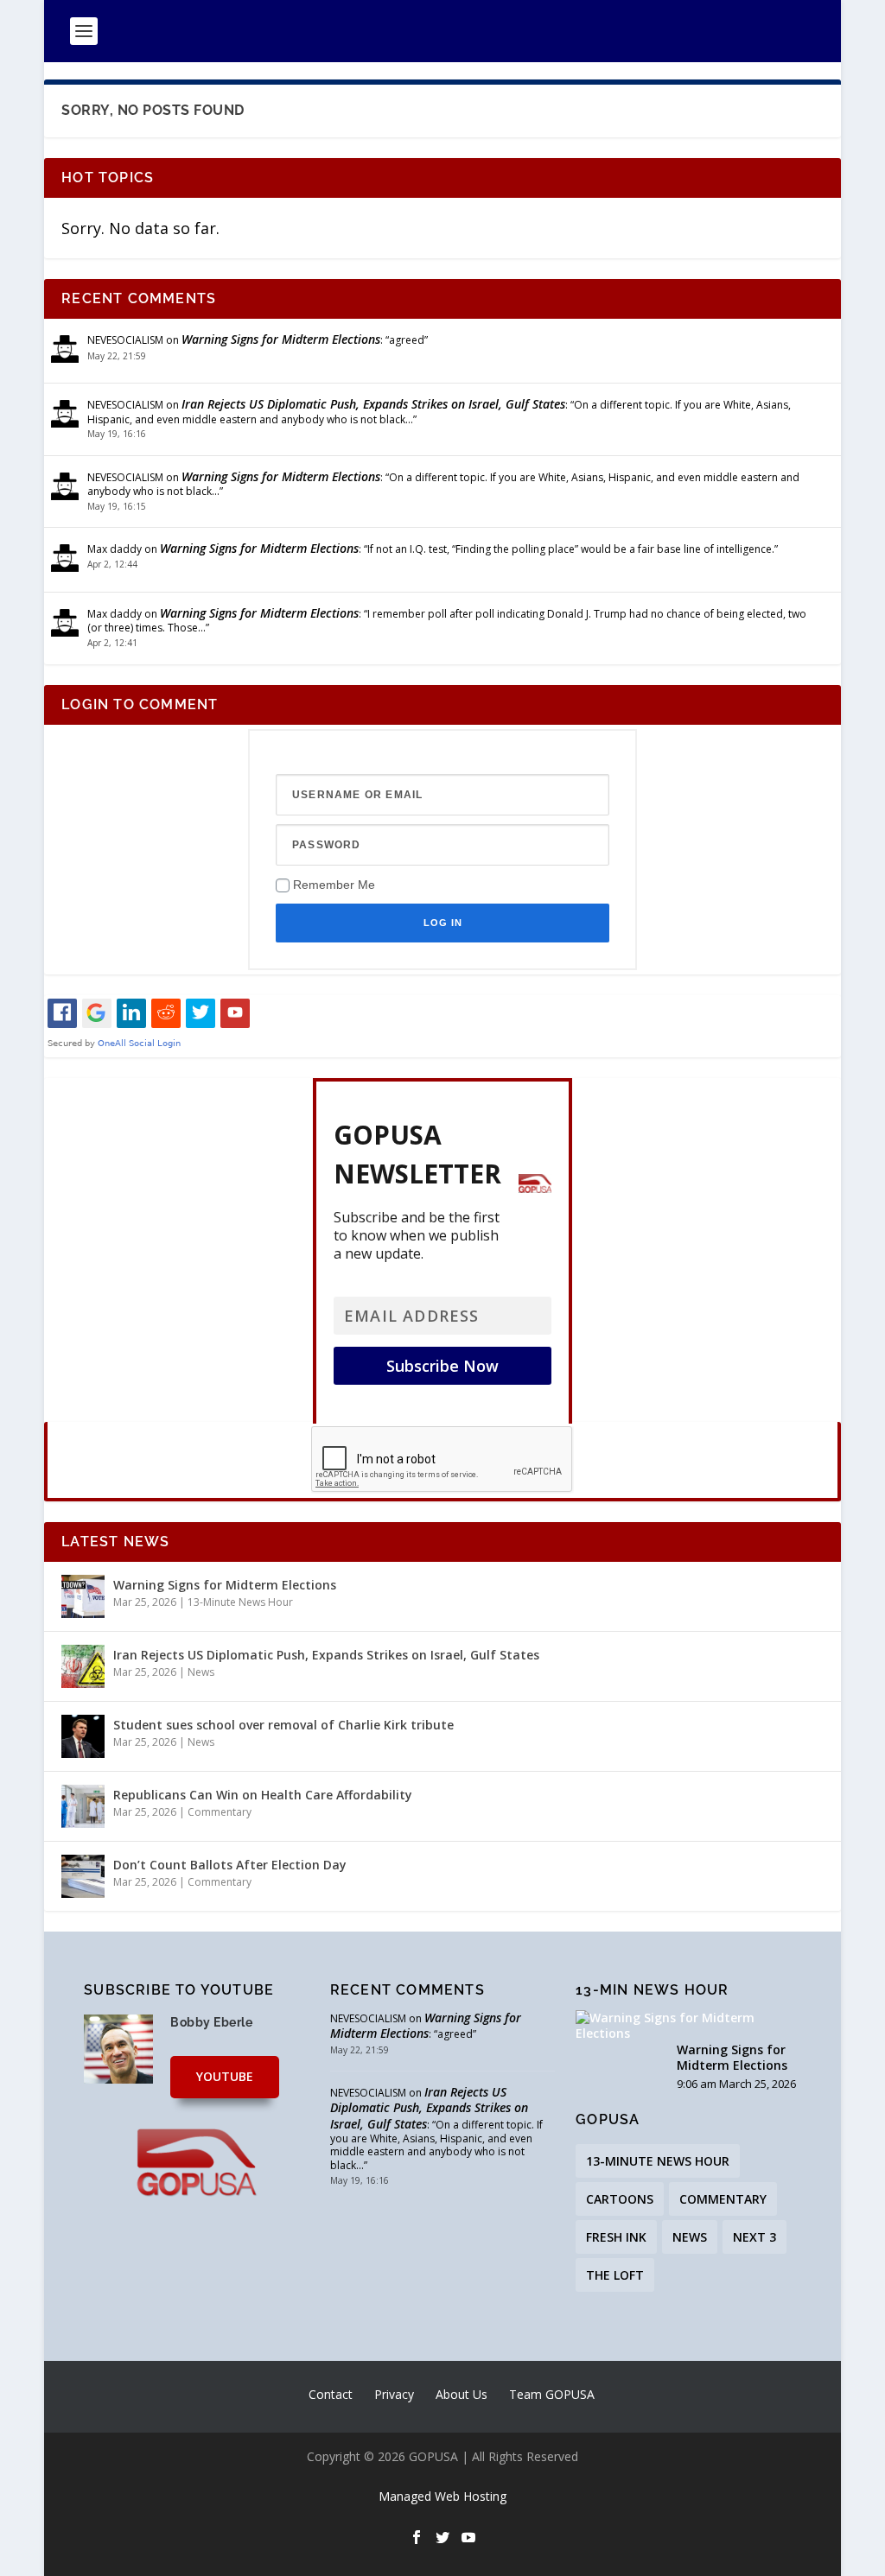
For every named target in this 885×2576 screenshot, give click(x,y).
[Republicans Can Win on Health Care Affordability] (83, 1806)
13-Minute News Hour (240, 1602)
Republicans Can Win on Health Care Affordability (263, 1795)
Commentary (220, 1812)
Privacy (394, 2394)
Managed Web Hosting (442, 2496)
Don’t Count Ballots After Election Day (230, 1865)
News (201, 1672)
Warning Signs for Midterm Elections (281, 339)
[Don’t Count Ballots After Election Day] (83, 1876)
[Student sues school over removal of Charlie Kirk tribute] (83, 1736)
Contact (331, 2394)
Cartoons (620, 2199)
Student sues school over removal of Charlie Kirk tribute (283, 1725)
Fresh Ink (616, 2237)
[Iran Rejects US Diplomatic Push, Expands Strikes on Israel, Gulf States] (83, 1666)
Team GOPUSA (552, 2394)
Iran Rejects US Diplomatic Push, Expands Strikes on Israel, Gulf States (373, 404)
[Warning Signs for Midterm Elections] (83, 1596)
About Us (462, 2394)
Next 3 (754, 2237)
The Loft (615, 2275)
